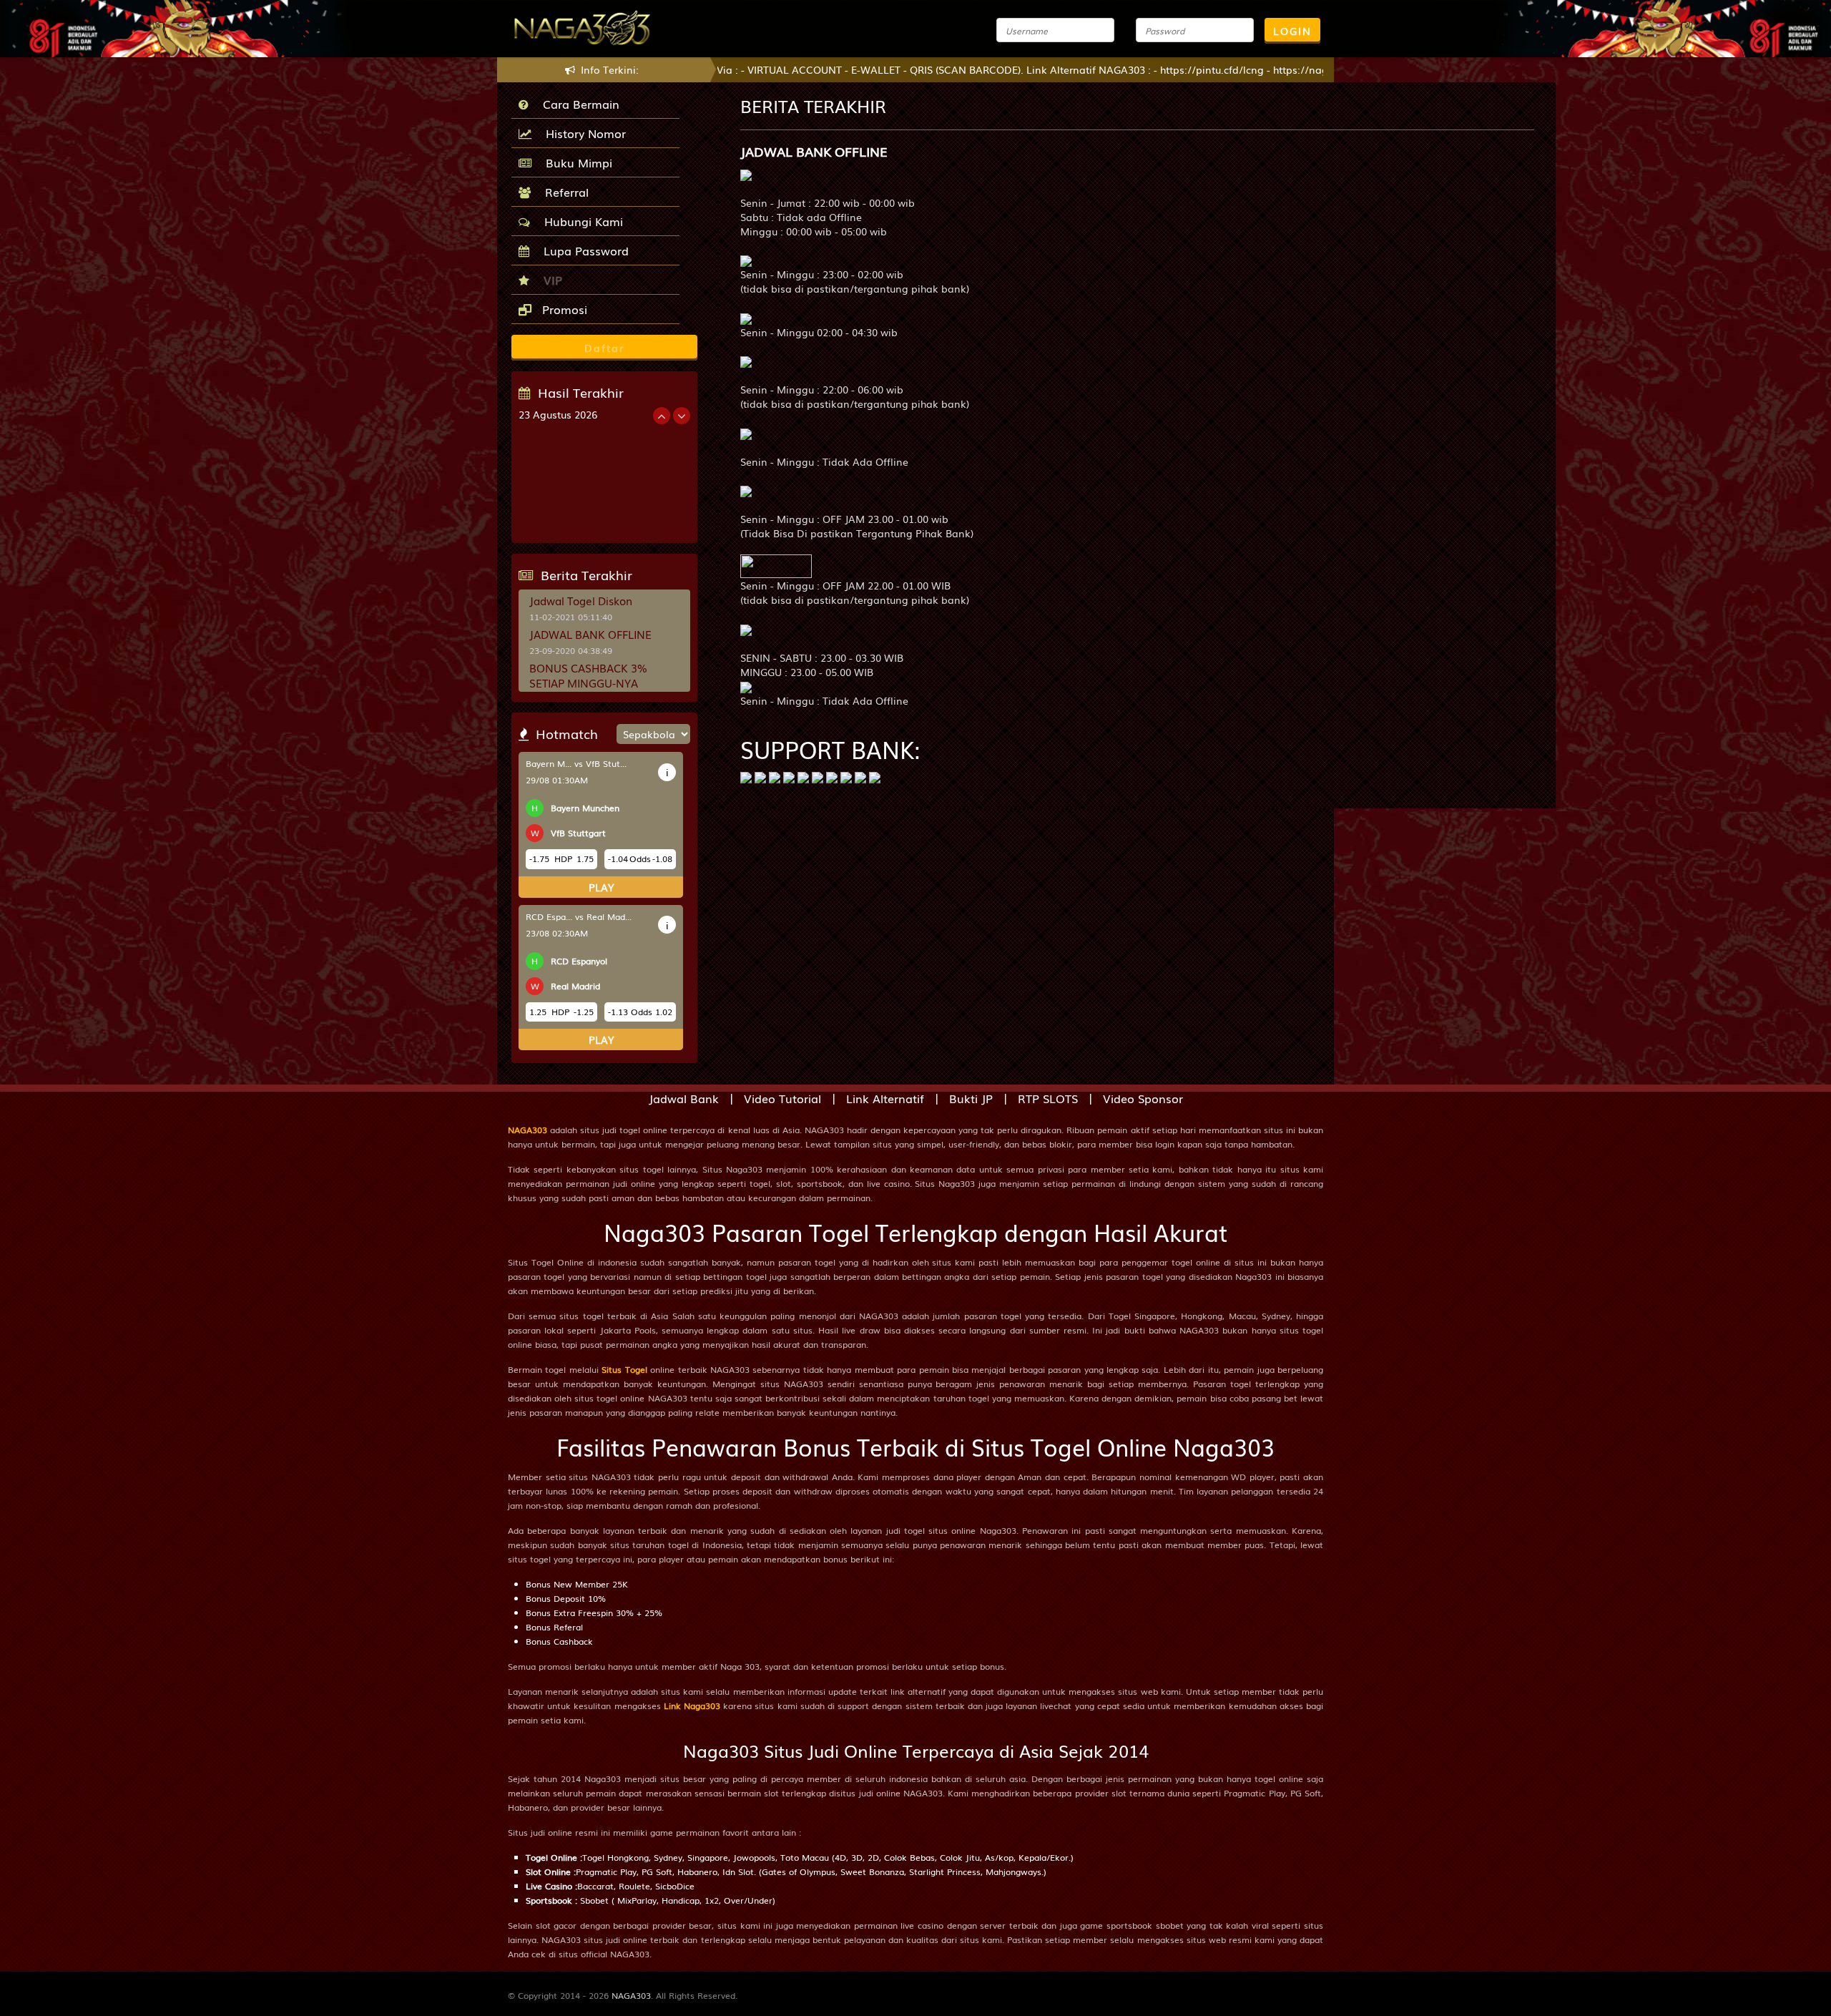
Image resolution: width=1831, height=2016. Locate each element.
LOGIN (1292, 31)
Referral (563, 192)
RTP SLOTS (1048, 1098)
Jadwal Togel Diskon (581, 600)
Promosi (563, 309)
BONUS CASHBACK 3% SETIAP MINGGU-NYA (588, 675)
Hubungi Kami (580, 221)
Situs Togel (624, 1369)
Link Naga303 (692, 1706)
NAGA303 (527, 1130)
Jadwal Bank (684, 1098)
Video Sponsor (1143, 1098)
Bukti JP (971, 1098)
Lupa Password (583, 250)
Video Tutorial (782, 1098)
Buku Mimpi (575, 162)
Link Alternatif (885, 1098)
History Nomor (582, 133)
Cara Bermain (578, 104)
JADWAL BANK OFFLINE (590, 634)
